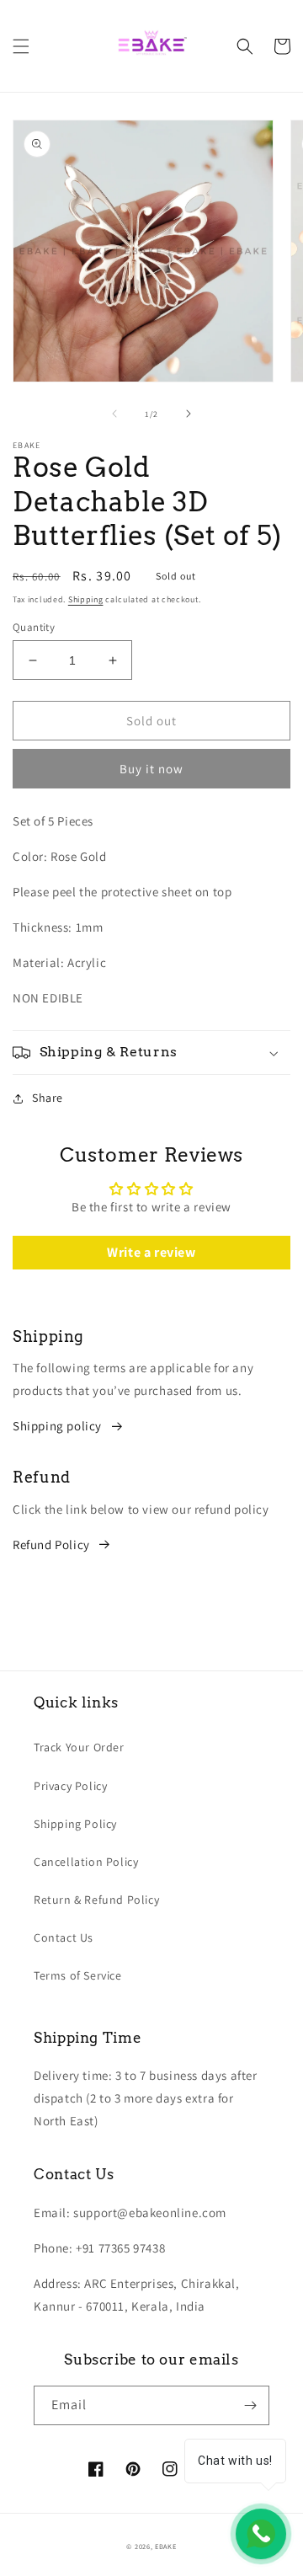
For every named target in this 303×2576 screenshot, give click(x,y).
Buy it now (151, 769)
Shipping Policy (75, 1824)
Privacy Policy (70, 1786)
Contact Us (64, 1937)
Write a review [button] (151, 1252)
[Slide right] (189, 414)
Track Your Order (79, 1747)
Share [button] (48, 1098)
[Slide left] (114, 414)
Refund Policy (51, 1545)
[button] (21, 46)
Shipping (86, 599)
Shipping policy (57, 1426)
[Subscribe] (250, 2405)
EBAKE (166, 2546)
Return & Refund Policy (96, 1900)
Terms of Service (78, 1975)
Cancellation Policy (86, 1862)
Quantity (34, 627)
